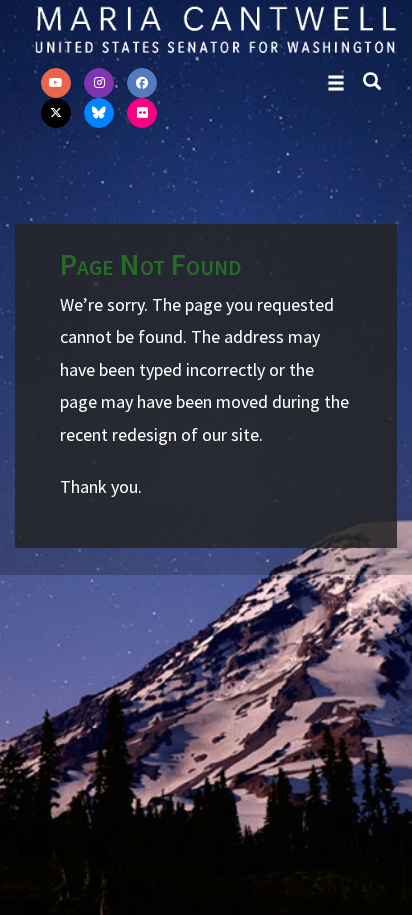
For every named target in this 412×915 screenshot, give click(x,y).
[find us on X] (56, 113)
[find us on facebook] (142, 83)
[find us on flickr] (142, 113)
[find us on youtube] (56, 83)
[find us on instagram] (99, 83)
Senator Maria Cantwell (215, 29)
